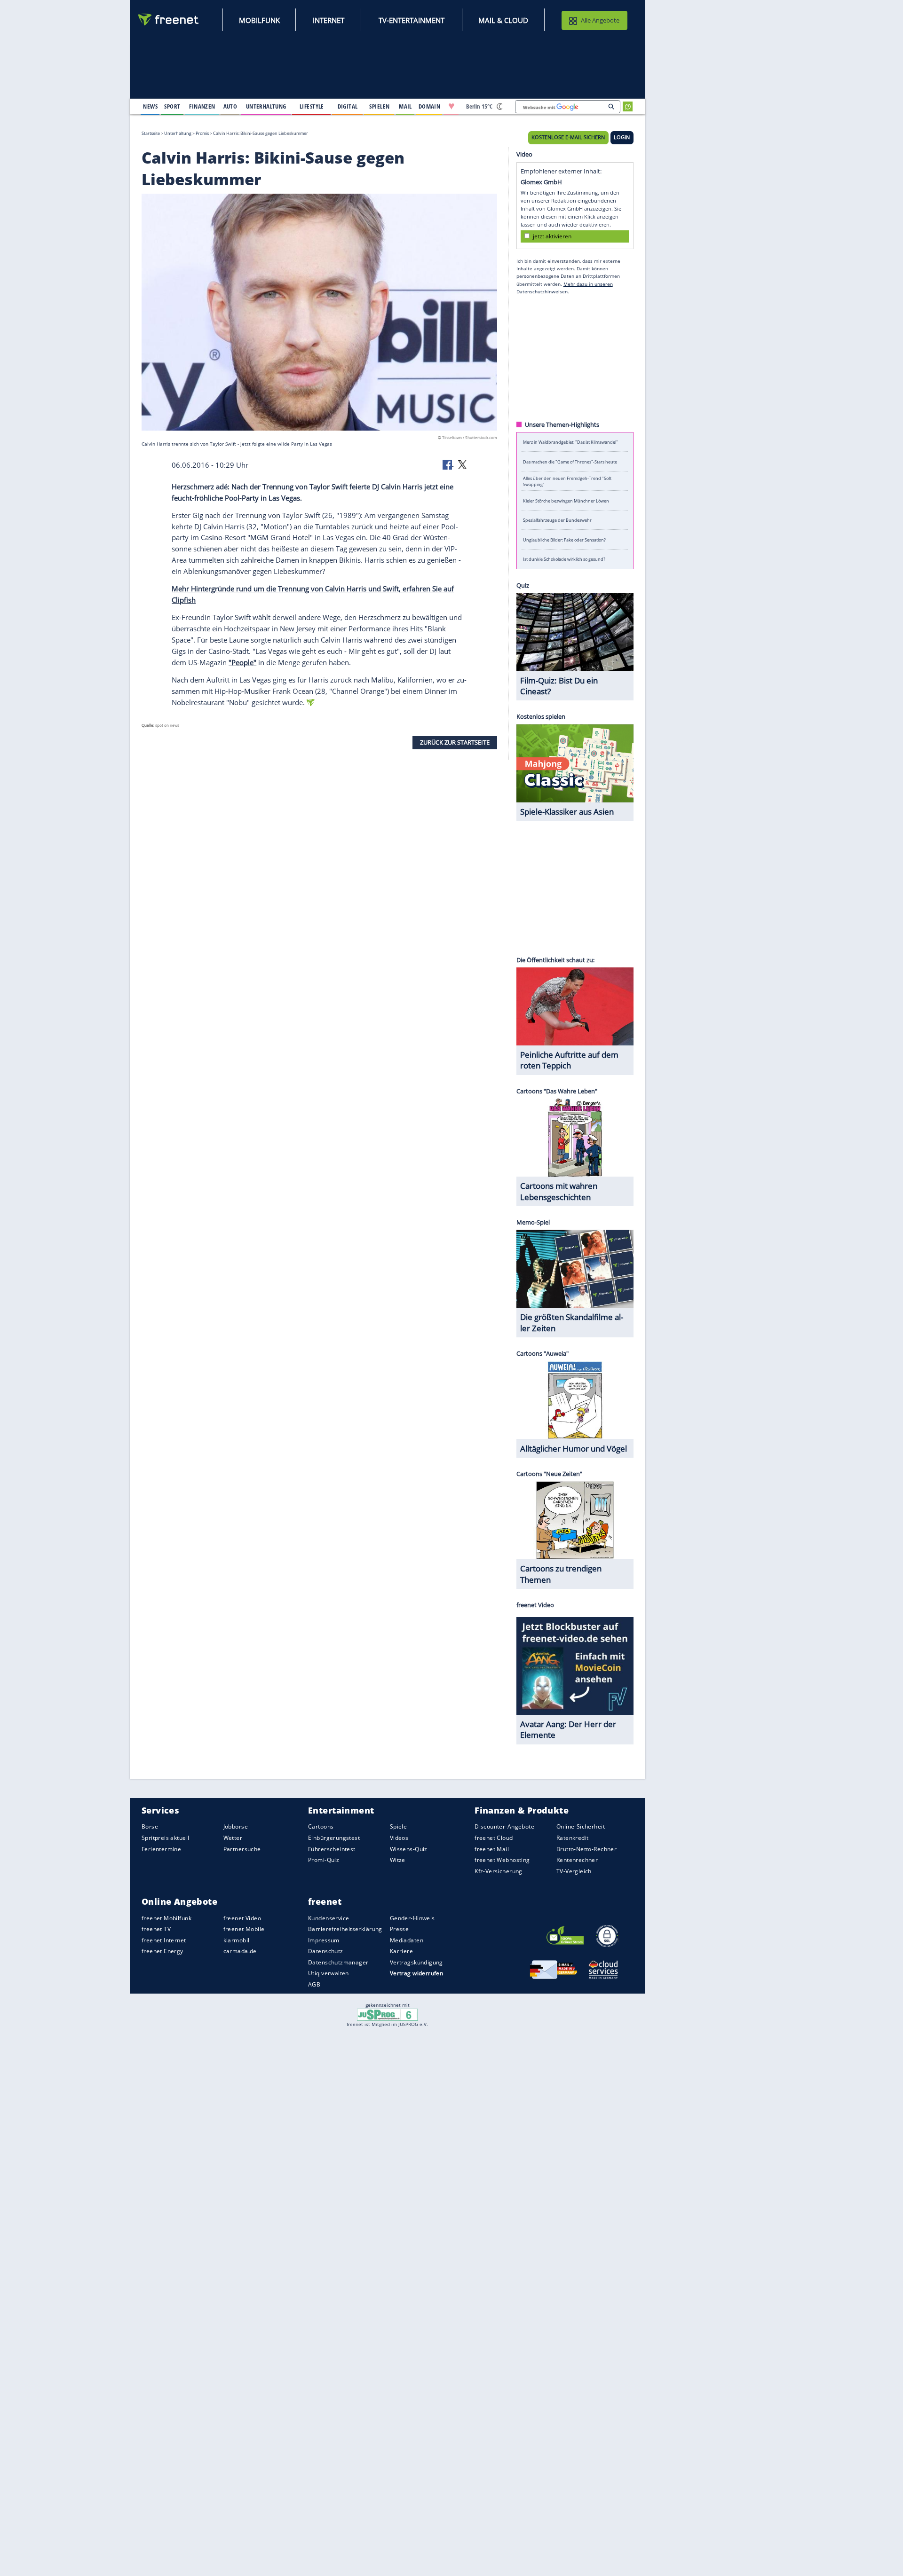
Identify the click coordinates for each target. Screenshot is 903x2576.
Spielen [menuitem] (379, 106)
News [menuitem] (150, 106)
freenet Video (242, 1918)
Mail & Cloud (503, 20)
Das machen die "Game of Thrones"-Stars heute (570, 461)
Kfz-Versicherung (499, 1871)
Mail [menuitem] (405, 106)
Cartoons (321, 1827)
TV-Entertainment (412, 20)
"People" (242, 662)
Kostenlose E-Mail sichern (568, 137)
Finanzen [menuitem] (202, 106)
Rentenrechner (577, 1860)
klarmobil (237, 1940)
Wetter (233, 1838)
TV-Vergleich (574, 1871)
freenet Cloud (494, 1838)
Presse (400, 1929)
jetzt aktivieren (552, 236)
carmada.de (240, 1951)
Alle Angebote (600, 20)
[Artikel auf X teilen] (462, 464)
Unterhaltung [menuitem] (266, 106)
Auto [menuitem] (230, 106)
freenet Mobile (244, 1929)
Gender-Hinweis (412, 1918)
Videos (399, 1838)
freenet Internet (164, 1940)
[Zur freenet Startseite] (169, 20)
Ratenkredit (573, 1838)
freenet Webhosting (502, 1860)
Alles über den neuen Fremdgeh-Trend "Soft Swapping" (567, 481)
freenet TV (156, 1929)
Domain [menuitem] (430, 106)
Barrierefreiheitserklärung (345, 1929)
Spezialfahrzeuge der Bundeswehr (557, 520)
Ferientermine (161, 1849)
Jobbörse (236, 1827)
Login (622, 137)
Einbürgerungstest (334, 1838)
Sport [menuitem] (172, 106)
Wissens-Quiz (409, 1849)
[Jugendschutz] (387, 2014)
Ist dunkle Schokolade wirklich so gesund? (564, 559)
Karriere (401, 1951)
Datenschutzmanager (338, 1962)
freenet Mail (492, 1849)
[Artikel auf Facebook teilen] (448, 464)
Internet (329, 20)
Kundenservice (329, 1918)
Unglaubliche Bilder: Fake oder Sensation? (564, 539)
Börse (150, 1827)
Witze (398, 1860)
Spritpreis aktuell (165, 1838)
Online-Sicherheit (581, 1827)
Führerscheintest (332, 1849)
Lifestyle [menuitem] (312, 106)
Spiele (399, 1827)
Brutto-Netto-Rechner (586, 1849)
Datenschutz (326, 1951)
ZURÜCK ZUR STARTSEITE (455, 742)
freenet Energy (162, 1951)
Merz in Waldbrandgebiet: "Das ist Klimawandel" (570, 442)
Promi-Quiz (324, 1860)
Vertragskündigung (416, 1962)
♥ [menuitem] (451, 106)
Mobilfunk (259, 20)
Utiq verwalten (329, 1974)
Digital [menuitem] (348, 106)
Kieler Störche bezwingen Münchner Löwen (566, 500)
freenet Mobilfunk (166, 1918)
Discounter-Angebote (504, 1827)
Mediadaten (407, 1940)
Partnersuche (242, 1849)
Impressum (324, 1940)
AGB (314, 1984)
